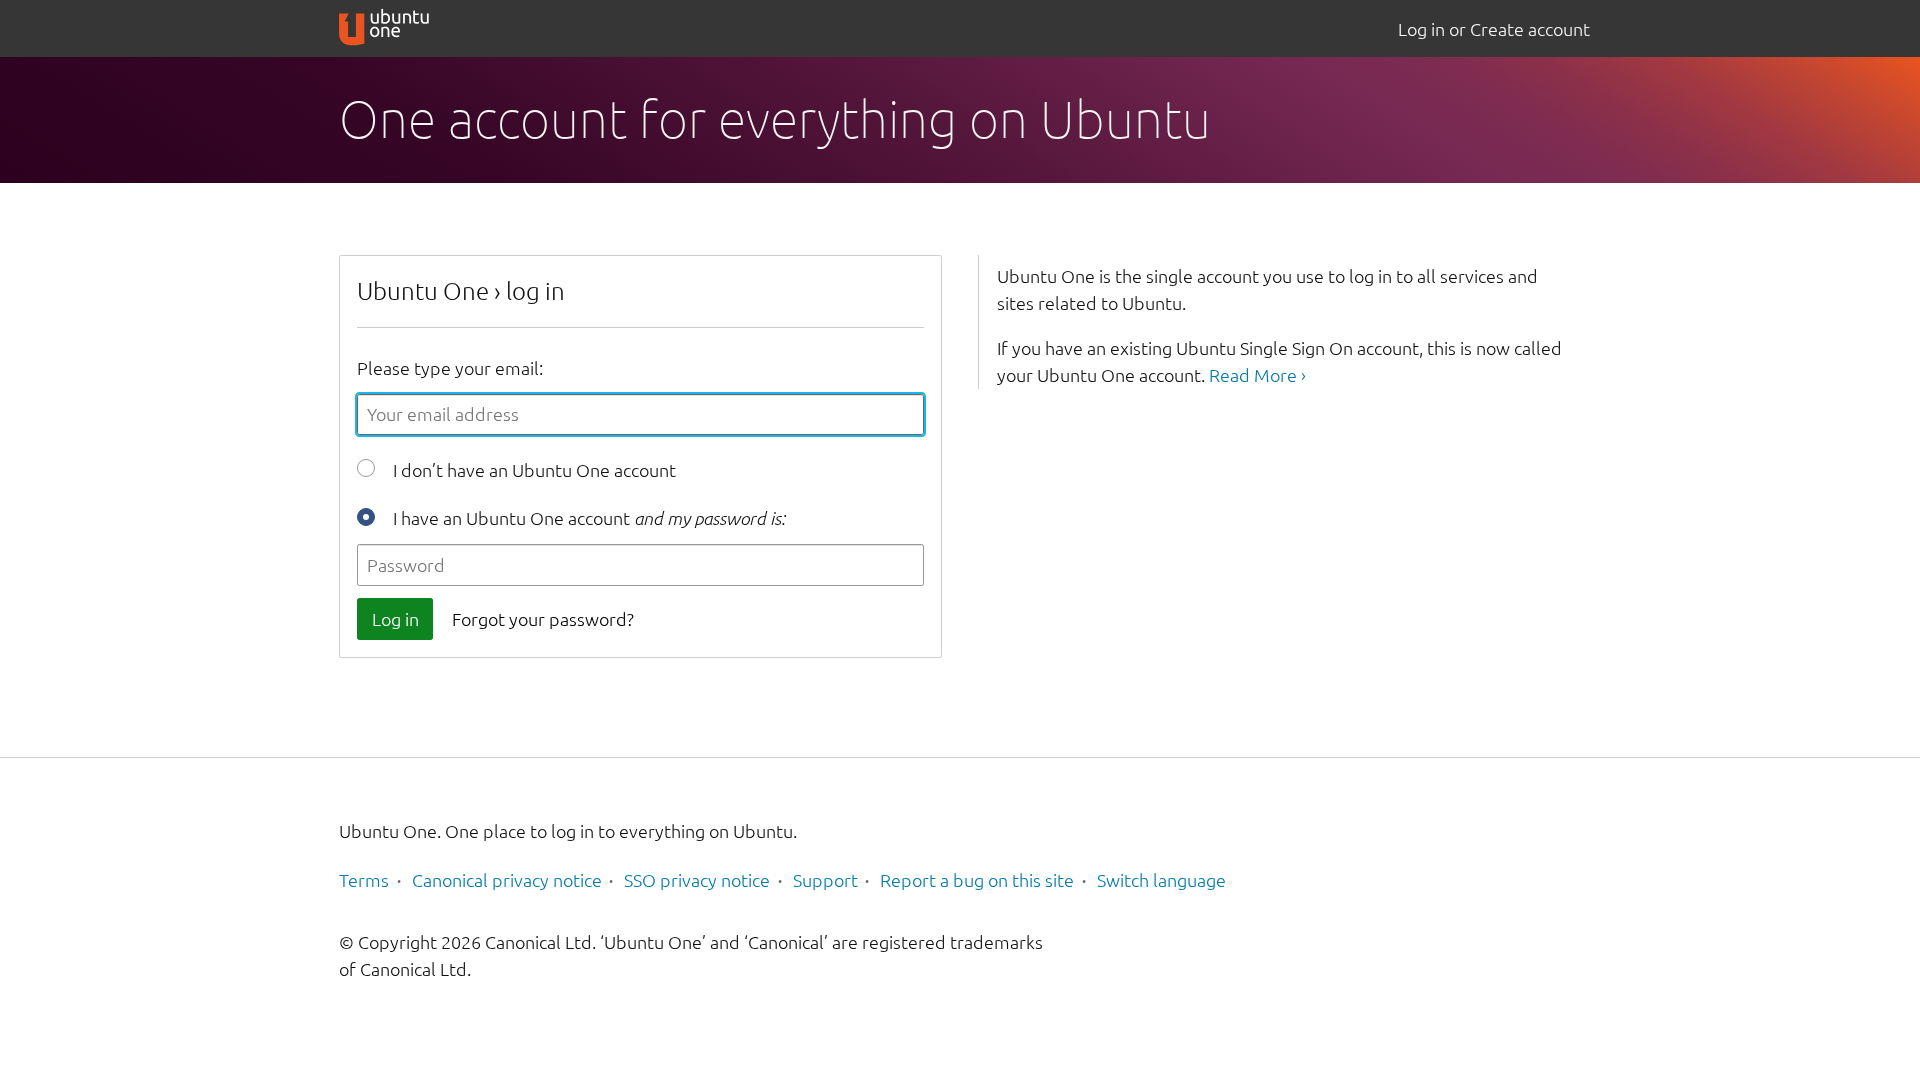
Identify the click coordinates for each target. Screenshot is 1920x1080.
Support (825, 880)
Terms (364, 880)
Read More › (1257, 375)
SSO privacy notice (697, 880)
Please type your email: (450, 368)
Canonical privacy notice (507, 880)
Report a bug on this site (977, 880)
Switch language (1161, 880)
